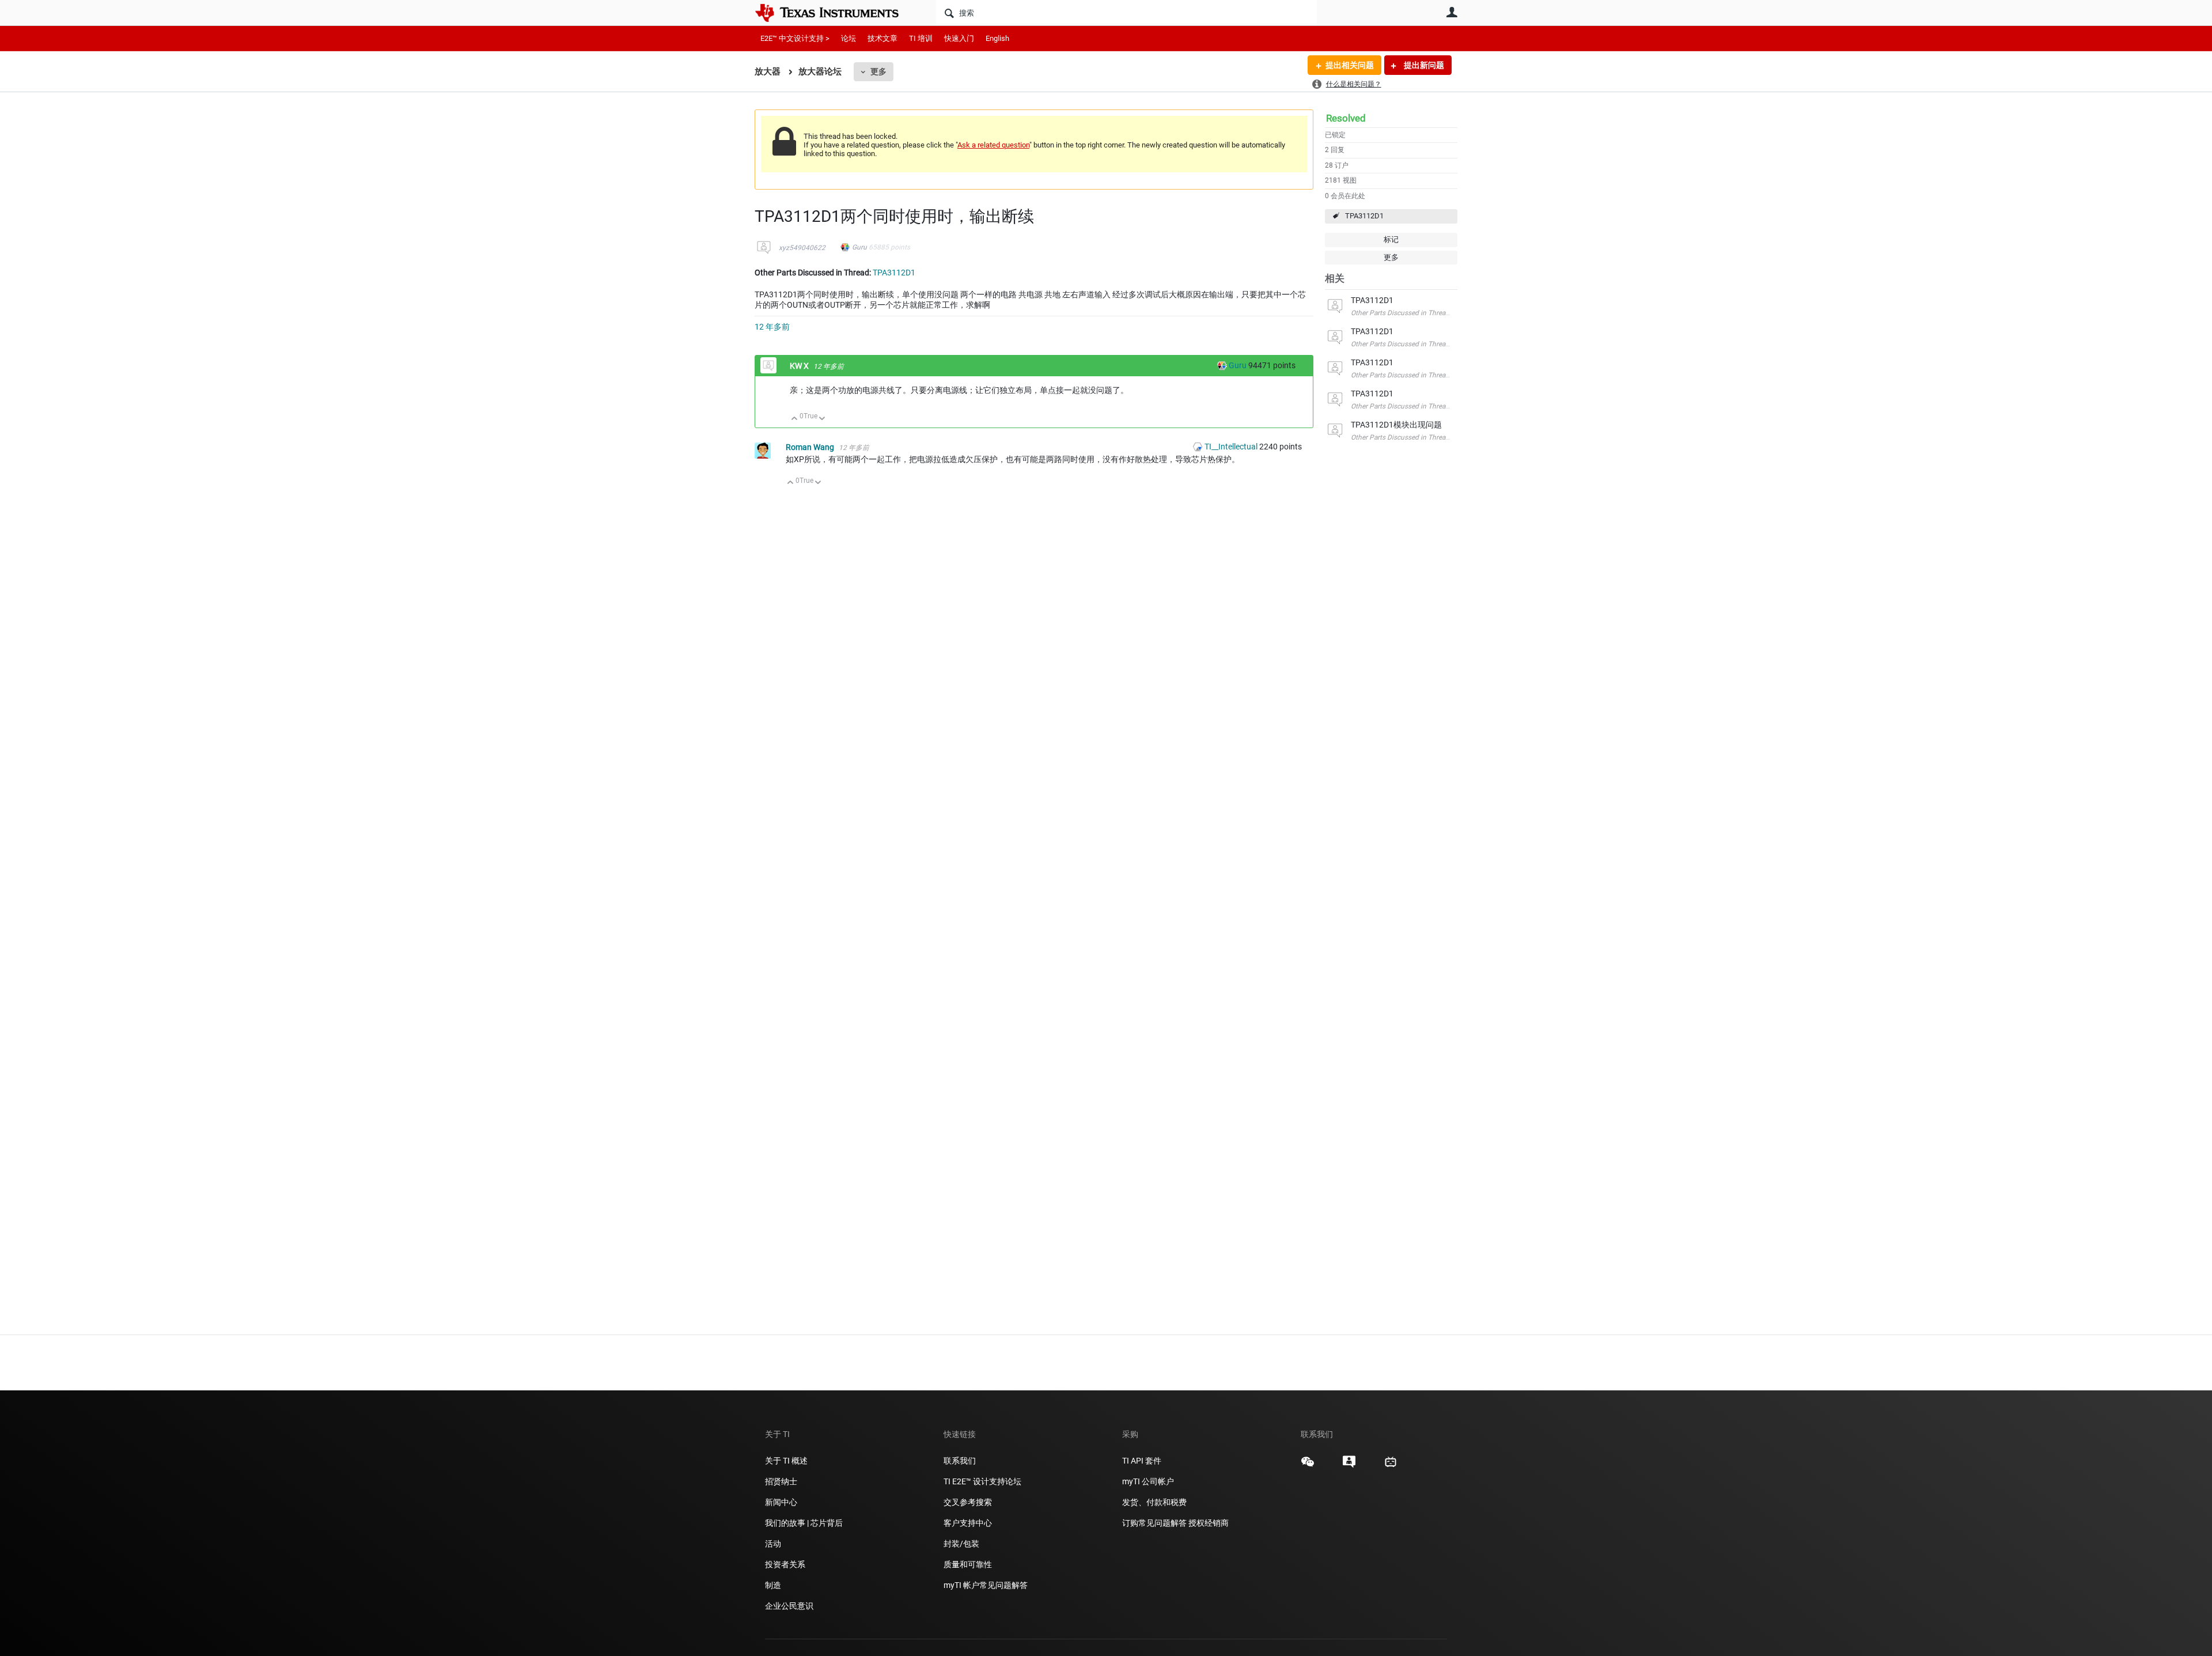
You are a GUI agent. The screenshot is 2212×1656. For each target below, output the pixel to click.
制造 (773, 1585)
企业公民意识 (789, 1606)
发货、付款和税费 (1154, 1502)
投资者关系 (785, 1564)
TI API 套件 (1142, 1461)
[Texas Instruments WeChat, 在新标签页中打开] (1308, 1466)
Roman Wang (811, 447)
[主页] (835, 13)
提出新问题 (1423, 65)
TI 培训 (921, 38)
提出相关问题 (1350, 65)
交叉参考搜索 (968, 1502)
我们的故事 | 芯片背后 (804, 1523)
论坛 (849, 38)
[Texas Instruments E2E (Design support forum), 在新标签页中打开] (1349, 1466)
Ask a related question (993, 145)
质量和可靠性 (969, 1564)
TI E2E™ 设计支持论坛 (982, 1481)
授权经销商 (1209, 1523)
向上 (795, 419)
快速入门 (959, 38)
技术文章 (882, 38)
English (997, 38)
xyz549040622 (802, 248)
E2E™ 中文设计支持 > (795, 38)
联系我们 (960, 1461)
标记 (1391, 239)
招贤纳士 (781, 1481)
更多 (878, 71)
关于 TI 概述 (786, 1461)
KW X (800, 366)
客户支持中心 (968, 1523)
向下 (822, 419)
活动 (773, 1544)
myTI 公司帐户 (1148, 1481)
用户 (1452, 12)
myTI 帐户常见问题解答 (986, 1585)
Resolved (1346, 118)
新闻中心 (781, 1502)
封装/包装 (961, 1544)
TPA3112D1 (1364, 216)
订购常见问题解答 (1154, 1523)
